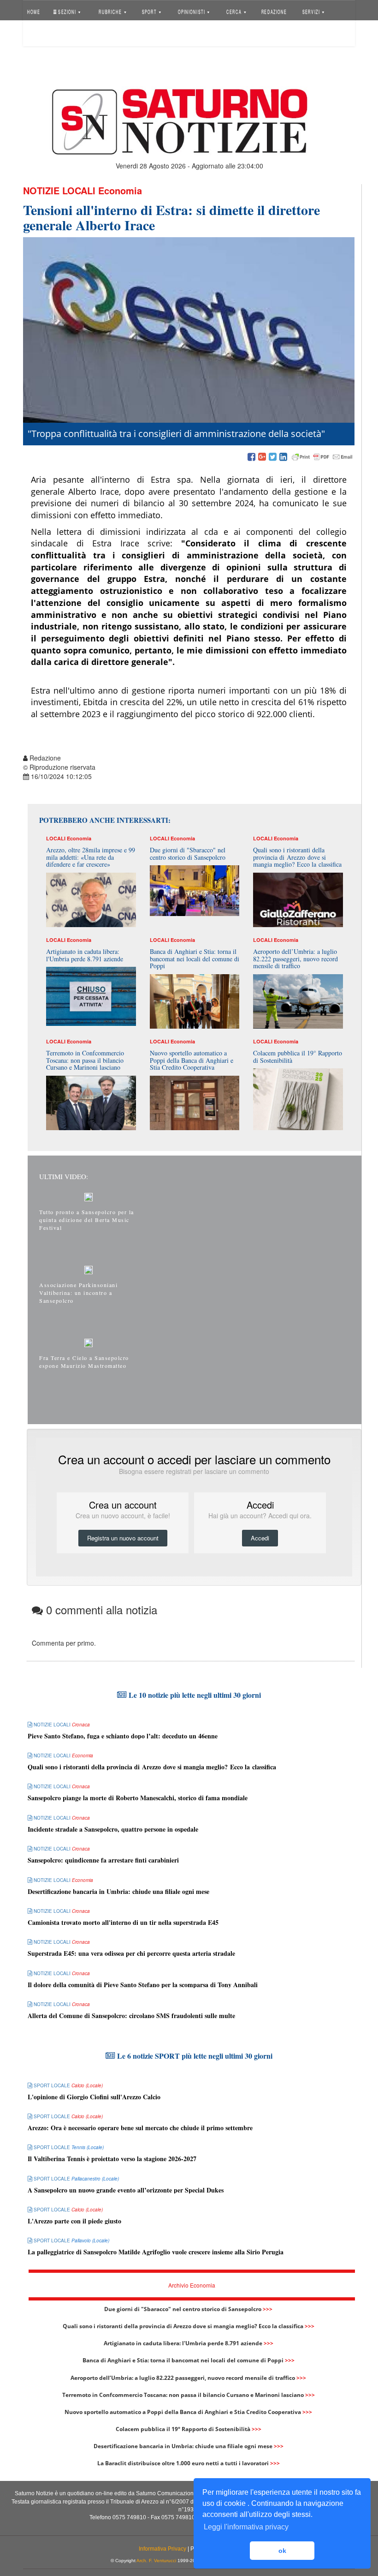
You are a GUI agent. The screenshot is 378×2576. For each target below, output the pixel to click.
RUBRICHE (111, 11)
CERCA (235, 11)
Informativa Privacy (162, 2549)
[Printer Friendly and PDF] (322, 457)
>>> (268, 2309)
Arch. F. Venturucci (156, 2561)
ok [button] (282, 2551)
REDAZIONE (274, 11)
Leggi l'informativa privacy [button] (246, 2527)
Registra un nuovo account (123, 1538)
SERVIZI (312, 11)
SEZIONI (67, 11)
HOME (34, 11)
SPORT (150, 11)
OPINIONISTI (192, 11)
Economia (120, 190)
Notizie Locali (59, 190)
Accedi (43, 34)
